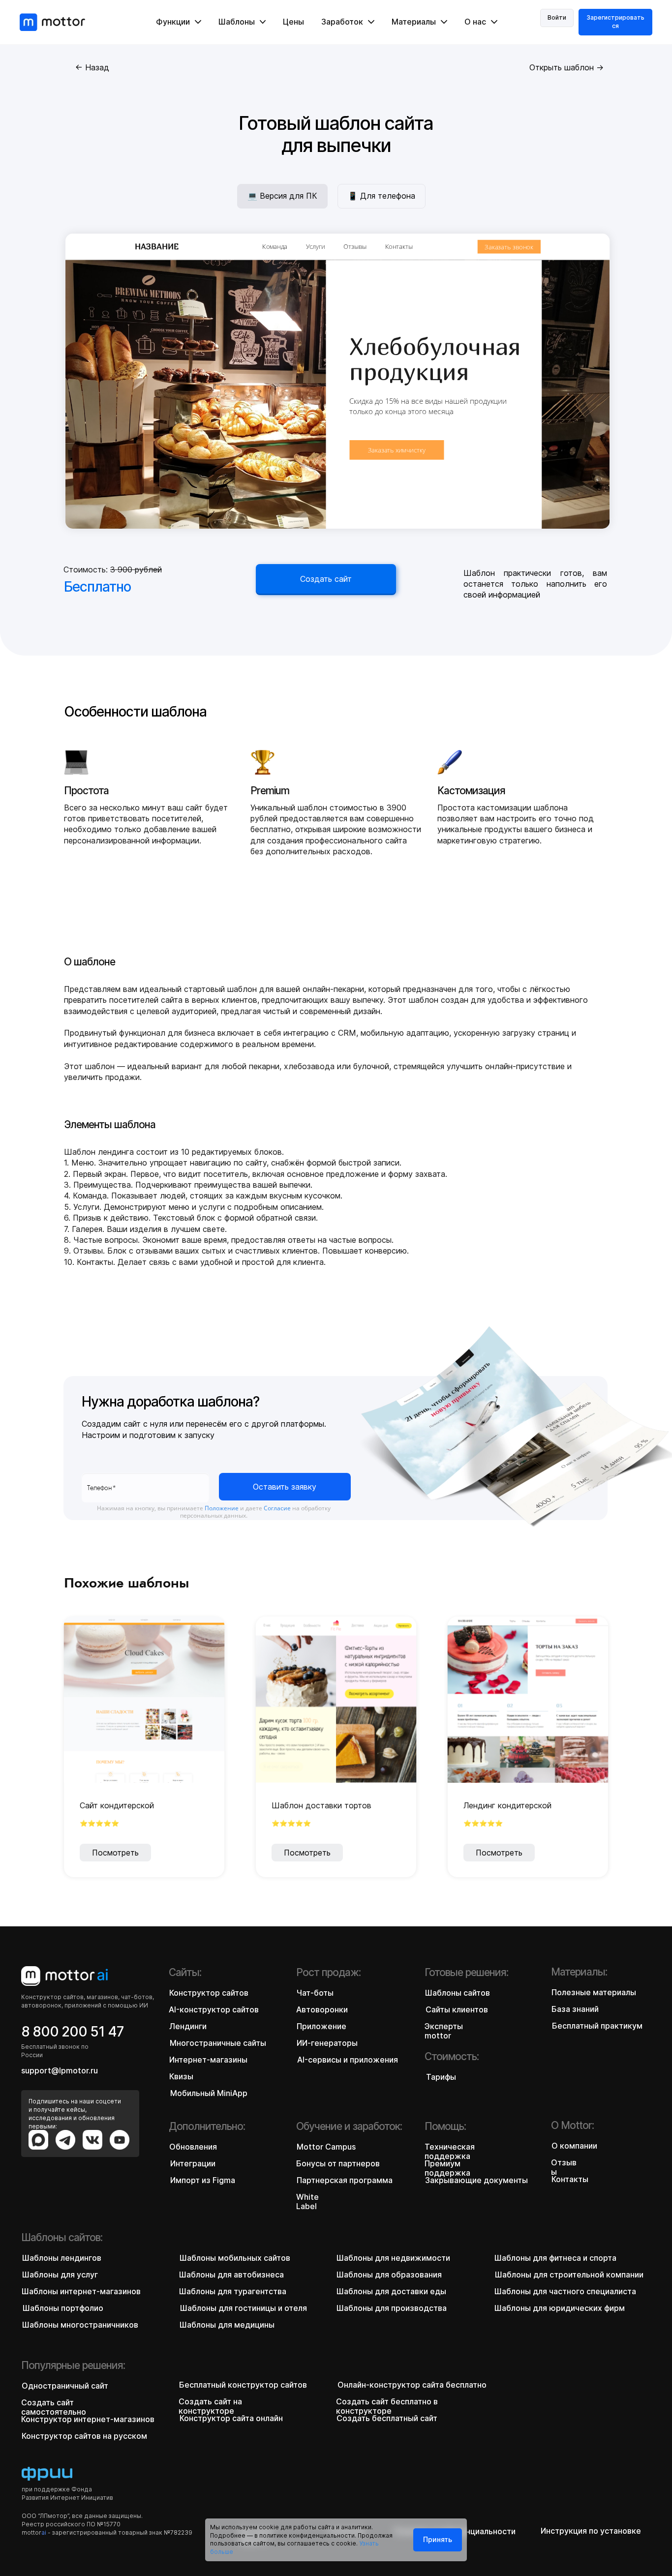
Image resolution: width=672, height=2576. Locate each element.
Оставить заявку (285, 1487)
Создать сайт (326, 579)
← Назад (92, 67)
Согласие (277, 1508)
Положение (222, 1508)
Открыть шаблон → (566, 67)
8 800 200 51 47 (72, 2032)
